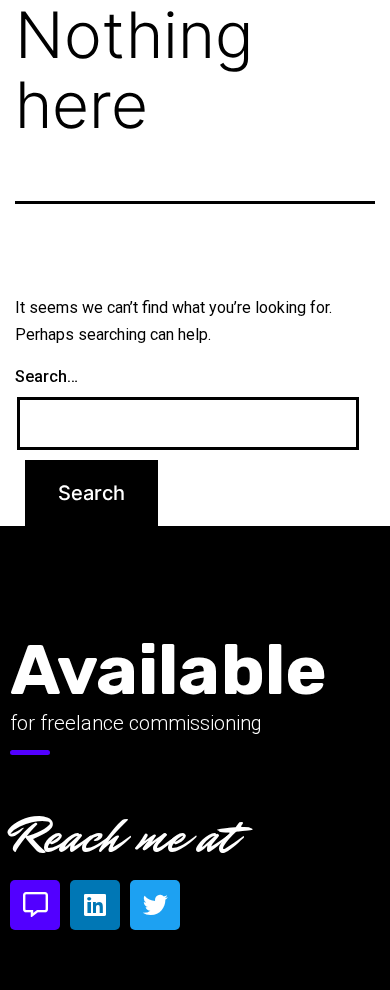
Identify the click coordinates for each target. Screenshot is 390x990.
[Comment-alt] (35, 905)
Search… (46, 377)
